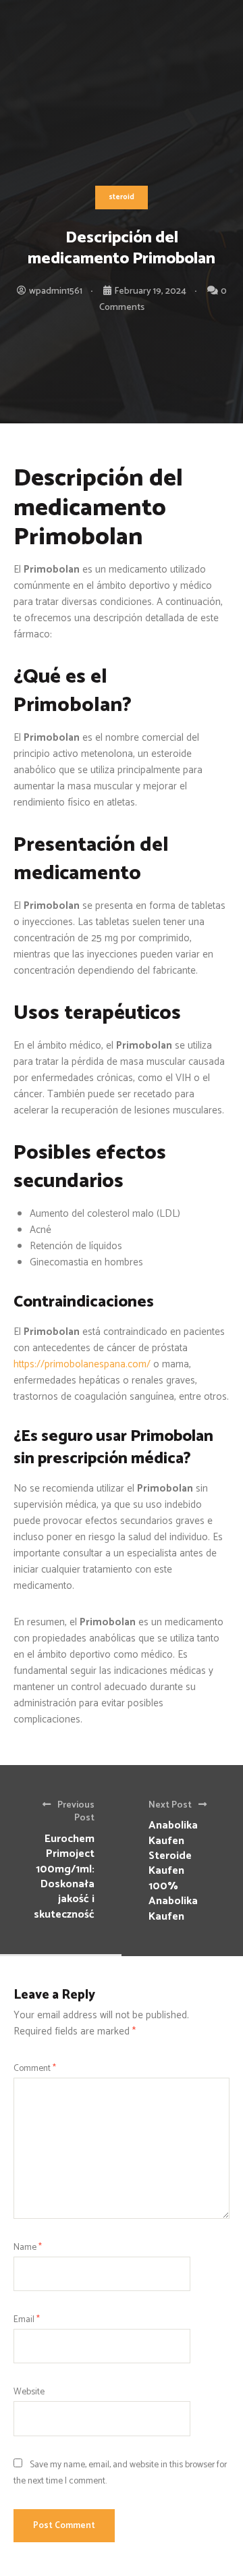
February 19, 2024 (150, 291)
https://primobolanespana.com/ (82, 1364)
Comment (35, 2068)
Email (27, 2319)
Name (28, 2247)
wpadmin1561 (56, 291)
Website (29, 2392)
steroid (122, 197)
